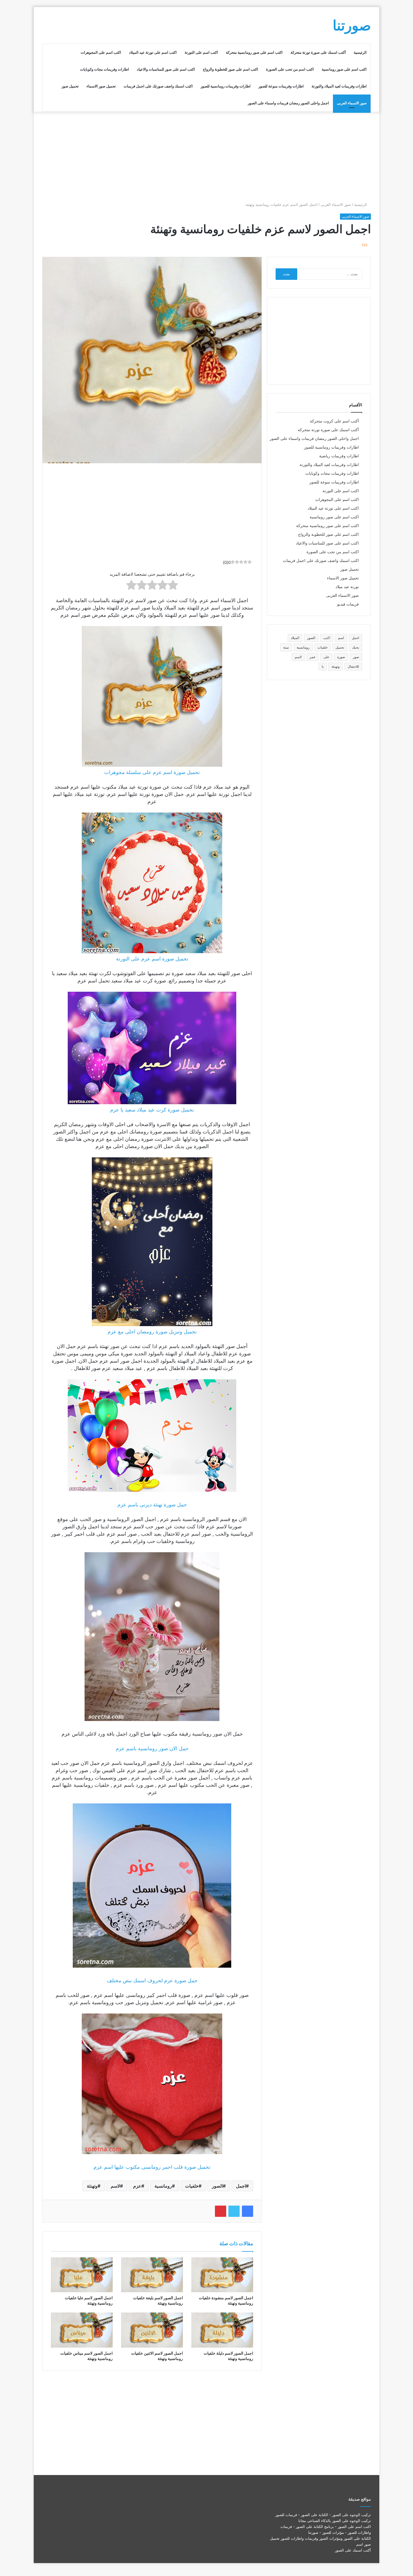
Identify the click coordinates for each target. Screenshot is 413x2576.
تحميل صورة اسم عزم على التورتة (152, 959)
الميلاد (295, 638)
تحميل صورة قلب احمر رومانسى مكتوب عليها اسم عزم (152, 2167)
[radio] (173, 586)
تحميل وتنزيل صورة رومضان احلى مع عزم (152, 1332)
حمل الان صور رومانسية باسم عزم (152, 1748)
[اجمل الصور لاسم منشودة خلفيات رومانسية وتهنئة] (222, 2275)
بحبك (356, 647)
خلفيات (192, 2186)
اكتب (327, 638)
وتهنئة (92, 2186)
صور (356, 657)
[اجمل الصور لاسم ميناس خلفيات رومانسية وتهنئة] (82, 2330)
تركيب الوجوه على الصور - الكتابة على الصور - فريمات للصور (323, 2515)
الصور (217, 2186)
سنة (286, 647)
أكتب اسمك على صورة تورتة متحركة (318, 52)
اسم (341, 638)
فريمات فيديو (348, 604)
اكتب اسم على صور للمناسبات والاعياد (166, 69)
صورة (341, 657)
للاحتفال (353, 666)
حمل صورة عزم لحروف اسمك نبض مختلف (152, 1980)
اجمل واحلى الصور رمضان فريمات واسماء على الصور (288, 103)
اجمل (241, 2186)
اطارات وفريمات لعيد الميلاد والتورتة (339, 86)
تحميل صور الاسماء (101, 86)
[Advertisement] (206, 157)
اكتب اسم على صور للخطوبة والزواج (231, 69)
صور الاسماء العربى (352, 103)
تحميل (340, 647)
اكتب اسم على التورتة (201, 52)
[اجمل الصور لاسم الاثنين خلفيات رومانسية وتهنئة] (152, 2330)
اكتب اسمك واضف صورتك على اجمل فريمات (158, 86)
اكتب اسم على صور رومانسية (344, 69)
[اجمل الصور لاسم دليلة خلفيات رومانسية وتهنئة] (222, 2330)
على (326, 657)
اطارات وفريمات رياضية (339, 456)
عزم (137, 2186)
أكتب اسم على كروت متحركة (334, 421)
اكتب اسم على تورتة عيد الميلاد (153, 52)
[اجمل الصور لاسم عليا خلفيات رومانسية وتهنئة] (82, 2275)
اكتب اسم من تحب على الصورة (290, 69)
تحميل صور (70, 86)
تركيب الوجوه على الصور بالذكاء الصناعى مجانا (335, 2521)
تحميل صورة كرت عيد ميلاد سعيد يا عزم (152, 1110)
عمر (313, 657)
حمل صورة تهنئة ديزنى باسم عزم (152, 1505)
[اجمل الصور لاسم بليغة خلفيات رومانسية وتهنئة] (152, 2275)
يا (323, 666)
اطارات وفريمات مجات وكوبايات (105, 69)
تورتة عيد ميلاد (347, 587)
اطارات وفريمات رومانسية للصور (226, 86)
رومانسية (163, 2186)
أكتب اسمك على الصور (353, 2550)
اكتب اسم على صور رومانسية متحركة (254, 52)
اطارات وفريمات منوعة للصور (281, 86)
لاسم (115, 2186)
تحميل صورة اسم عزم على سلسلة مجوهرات (152, 772)
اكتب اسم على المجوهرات (101, 52)
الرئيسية (360, 52)
